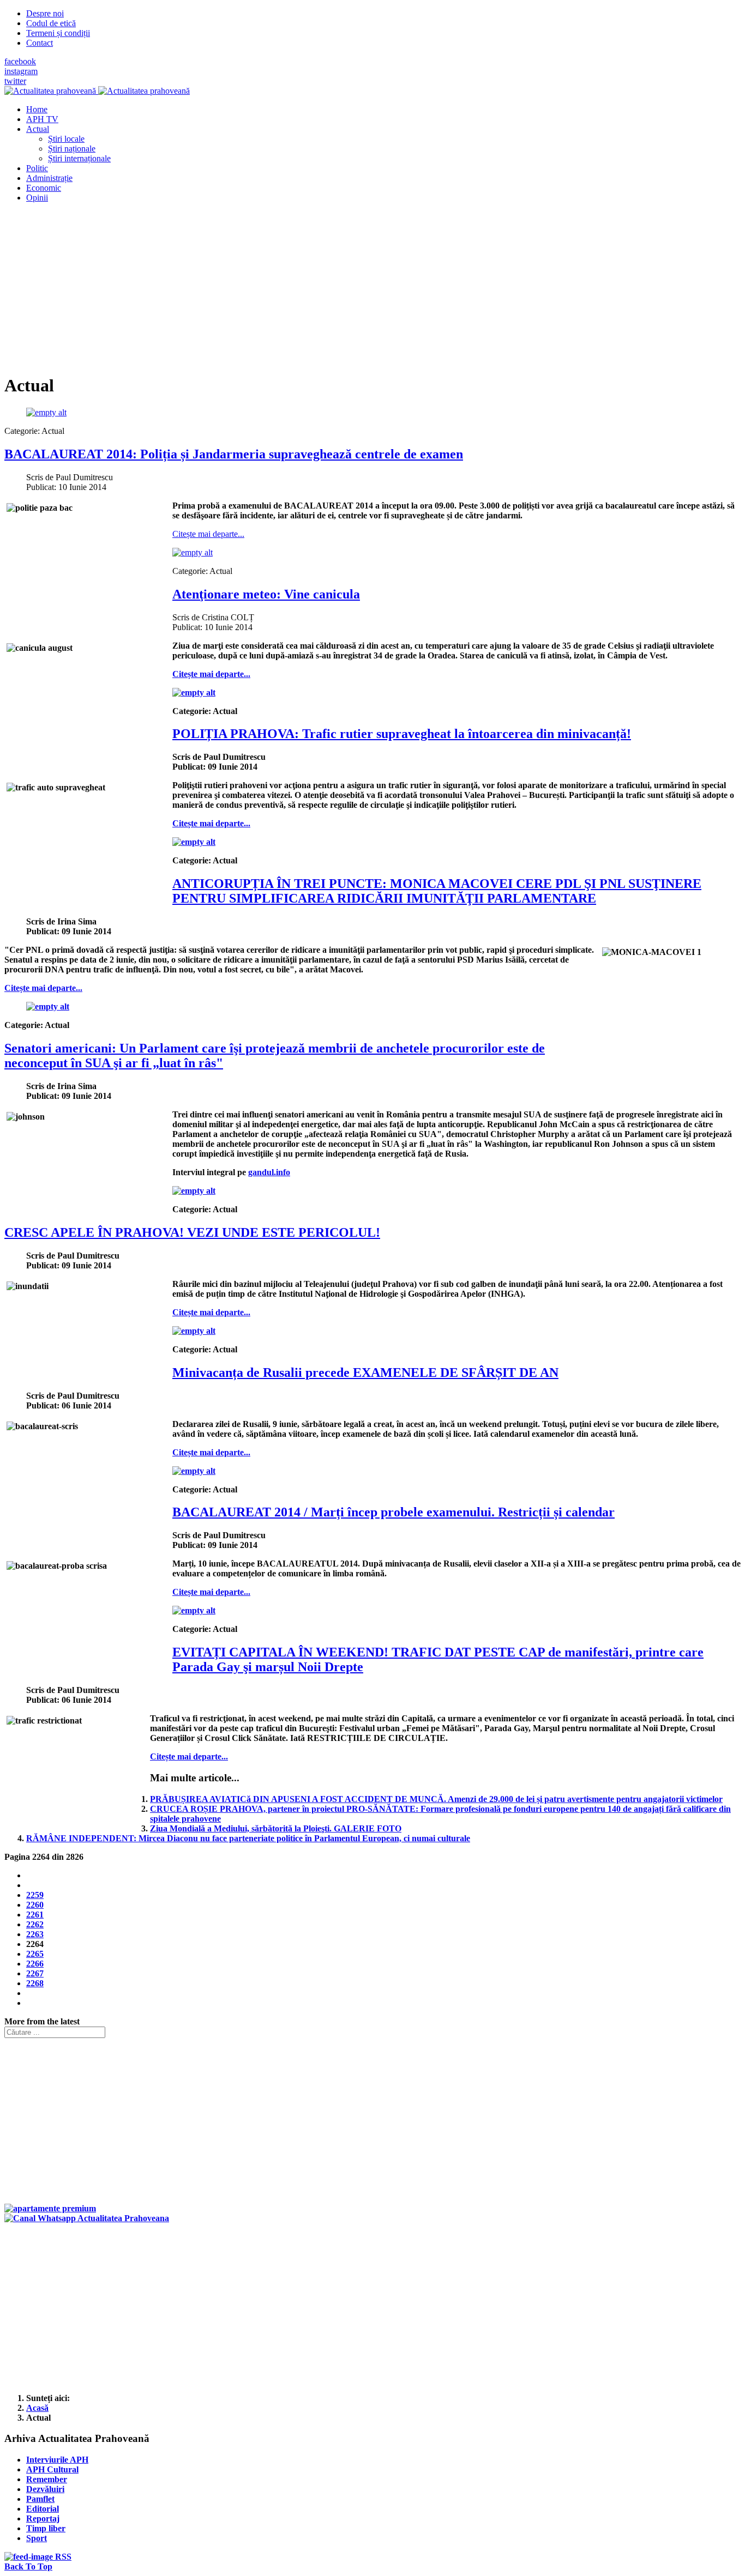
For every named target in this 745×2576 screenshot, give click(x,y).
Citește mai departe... (208, 534)
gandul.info (269, 1172)
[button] (38, 129)
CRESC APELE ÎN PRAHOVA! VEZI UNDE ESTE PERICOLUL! (192, 1232)
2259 (35, 1895)
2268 (35, 1983)
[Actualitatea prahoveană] (97, 91)
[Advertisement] (332, 288)
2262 (35, 1924)
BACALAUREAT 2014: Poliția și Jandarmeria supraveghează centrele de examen (234, 454)
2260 (35, 1905)
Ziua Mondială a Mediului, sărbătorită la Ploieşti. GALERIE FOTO (276, 1828)
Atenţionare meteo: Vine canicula (266, 594)
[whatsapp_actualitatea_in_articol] (87, 2218)
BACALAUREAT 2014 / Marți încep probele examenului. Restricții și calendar (393, 1512)
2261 (35, 1915)
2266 (35, 1964)
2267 (35, 1973)
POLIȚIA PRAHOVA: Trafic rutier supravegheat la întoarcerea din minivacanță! (402, 734)
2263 (35, 1934)
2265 (35, 1954)
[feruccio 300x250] (50, 2208)
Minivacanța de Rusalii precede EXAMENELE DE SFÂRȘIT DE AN (365, 1372)
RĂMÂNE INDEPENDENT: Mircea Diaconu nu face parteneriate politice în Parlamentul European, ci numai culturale (248, 1838)
